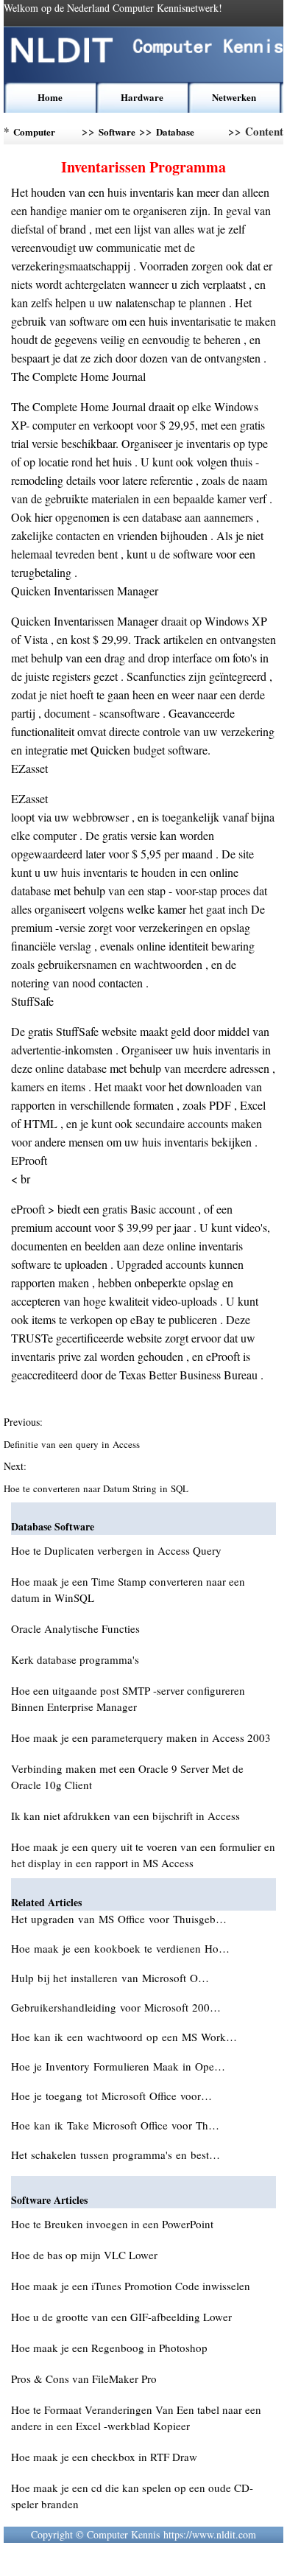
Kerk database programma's (75, 1659)
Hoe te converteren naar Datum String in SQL (98, 1488)
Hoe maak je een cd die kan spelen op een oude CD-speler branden (132, 2496)
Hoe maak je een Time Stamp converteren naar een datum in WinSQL (128, 1589)
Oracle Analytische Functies (75, 1628)
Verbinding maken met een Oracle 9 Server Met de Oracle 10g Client (127, 1777)
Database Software (175, 134)
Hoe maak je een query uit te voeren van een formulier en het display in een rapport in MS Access (143, 1855)
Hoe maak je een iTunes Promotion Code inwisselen (131, 2286)
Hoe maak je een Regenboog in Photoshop (109, 2348)
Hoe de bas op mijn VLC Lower (84, 2255)
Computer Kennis (34, 134)
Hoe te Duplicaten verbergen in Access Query (116, 1550)
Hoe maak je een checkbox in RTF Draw (104, 2457)
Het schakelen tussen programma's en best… (116, 2155)
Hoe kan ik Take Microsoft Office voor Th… (115, 2125)
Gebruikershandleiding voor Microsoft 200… (116, 2007)
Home (50, 97)
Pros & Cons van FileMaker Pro (84, 2379)
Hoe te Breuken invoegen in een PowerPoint (112, 2224)
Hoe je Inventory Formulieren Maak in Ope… (118, 2066)
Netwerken (234, 97)
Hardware (142, 97)
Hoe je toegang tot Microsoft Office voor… (111, 2096)
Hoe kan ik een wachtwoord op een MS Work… (124, 2037)
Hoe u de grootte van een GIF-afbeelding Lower (121, 2317)
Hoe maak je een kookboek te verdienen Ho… (120, 1948)
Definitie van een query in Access (73, 1444)
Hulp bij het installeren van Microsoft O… (110, 1978)
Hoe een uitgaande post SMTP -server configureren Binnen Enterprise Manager (128, 1698)
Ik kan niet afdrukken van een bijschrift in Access (125, 1816)
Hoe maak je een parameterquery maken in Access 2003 (141, 1737)
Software (117, 132)
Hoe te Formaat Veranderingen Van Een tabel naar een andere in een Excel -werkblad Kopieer (136, 2418)
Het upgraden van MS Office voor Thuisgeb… (119, 1919)
